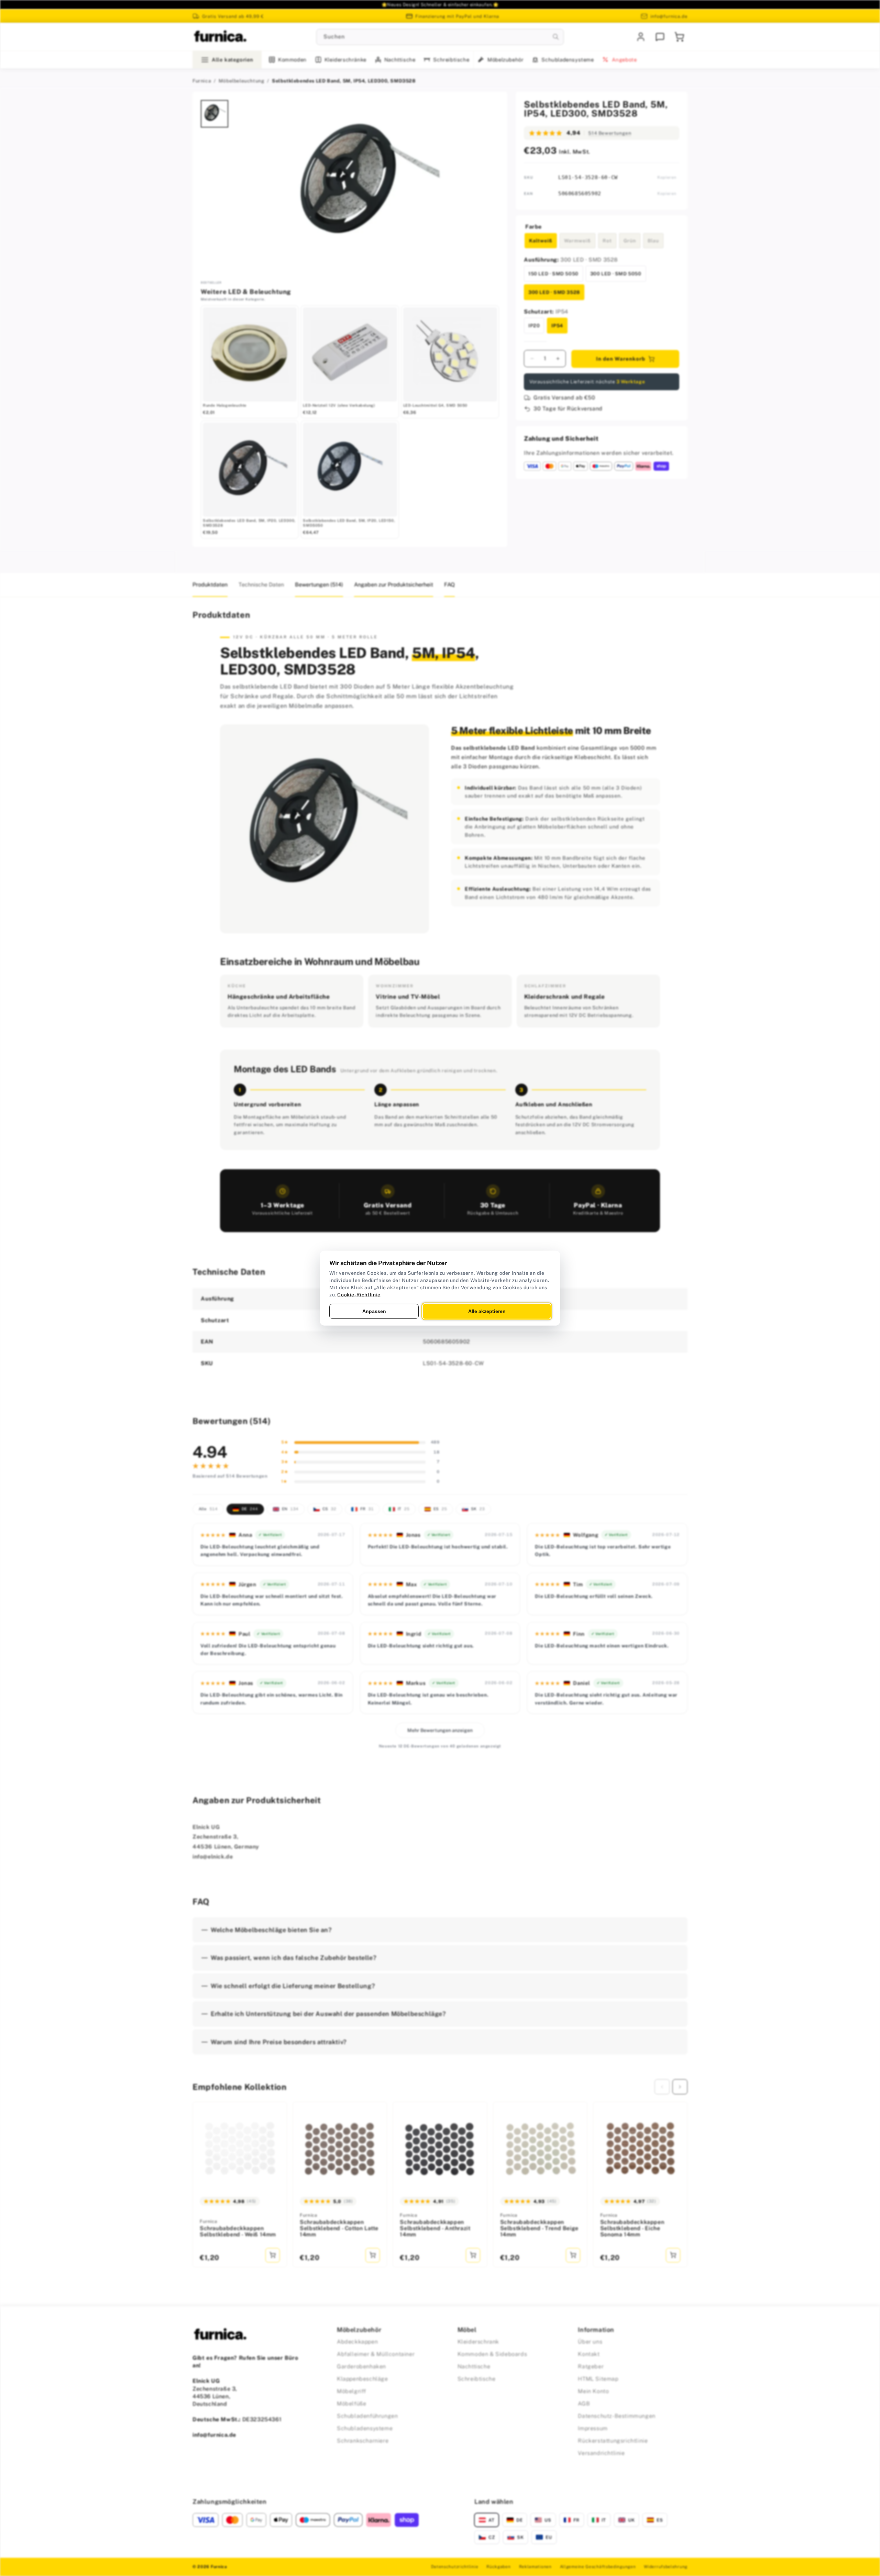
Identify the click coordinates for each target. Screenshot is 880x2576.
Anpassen (374, 1311)
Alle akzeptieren (487, 1311)
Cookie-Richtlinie (359, 1294)
